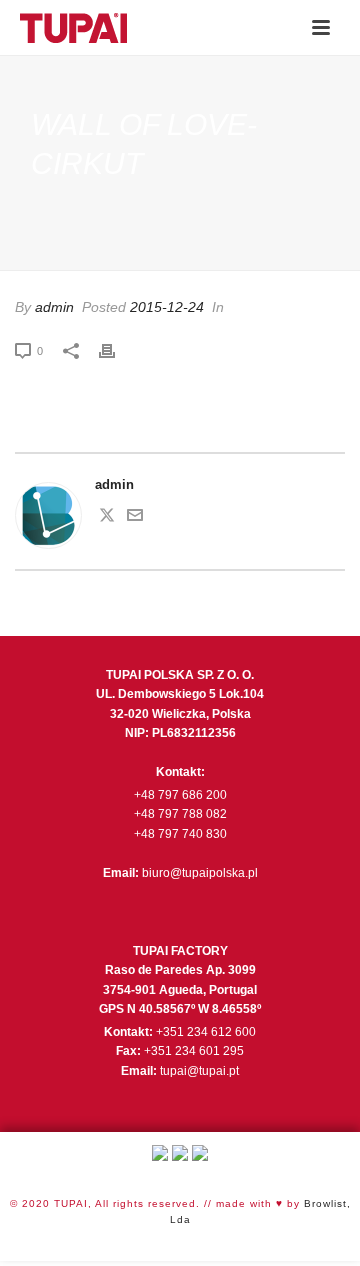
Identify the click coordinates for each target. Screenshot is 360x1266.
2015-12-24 (167, 307)
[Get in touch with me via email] (135, 518)
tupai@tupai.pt (199, 1071)
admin (54, 307)
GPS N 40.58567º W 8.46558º (180, 1009)
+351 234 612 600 (206, 1032)
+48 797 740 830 (180, 834)
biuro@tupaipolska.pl (200, 873)
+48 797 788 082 (180, 814)
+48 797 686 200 (180, 795)
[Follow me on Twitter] (107, 518)
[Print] (117, 351)
